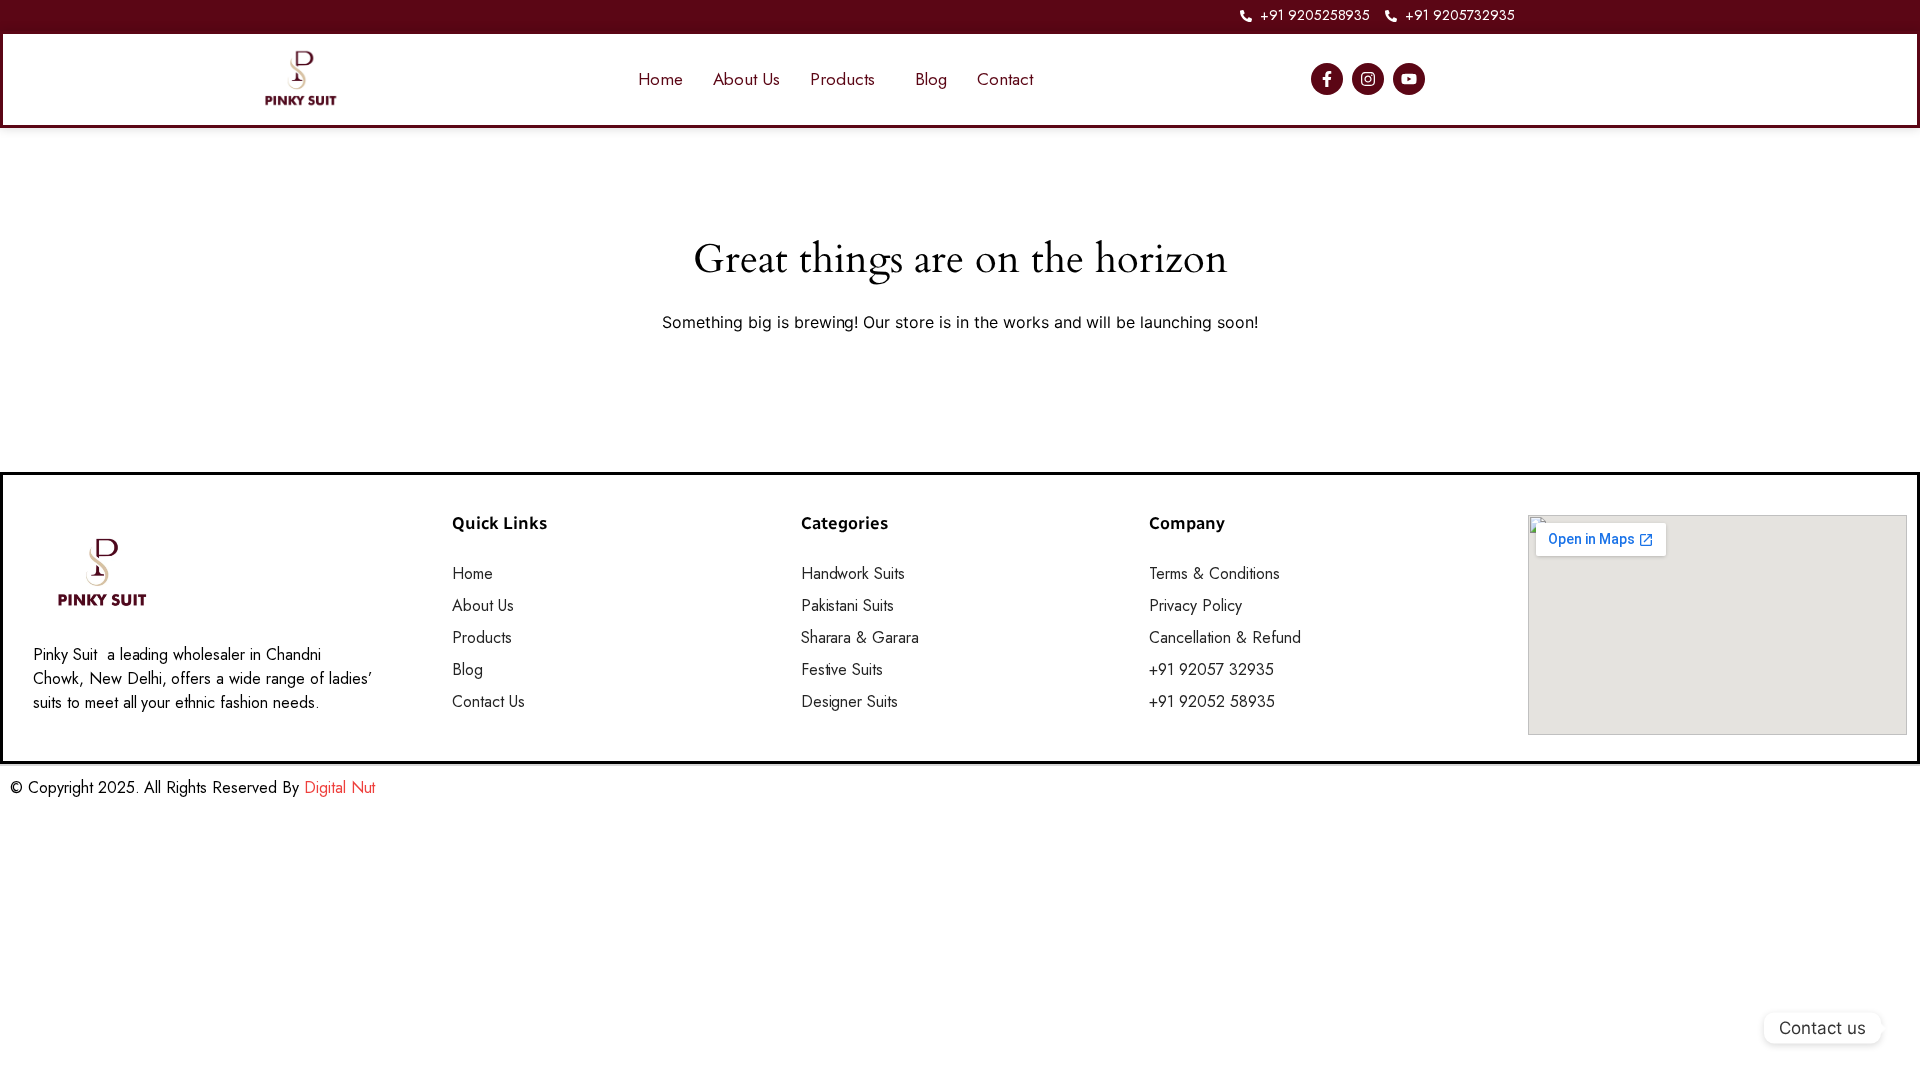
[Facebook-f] (1327, 79)
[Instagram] (1368, 79)
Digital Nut (340, 787)
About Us (746, 79)
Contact (1005, 79)
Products (842, 79)
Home (660, 79)
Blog (931, 79)
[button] (847, 79)
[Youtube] (1409, 79)
